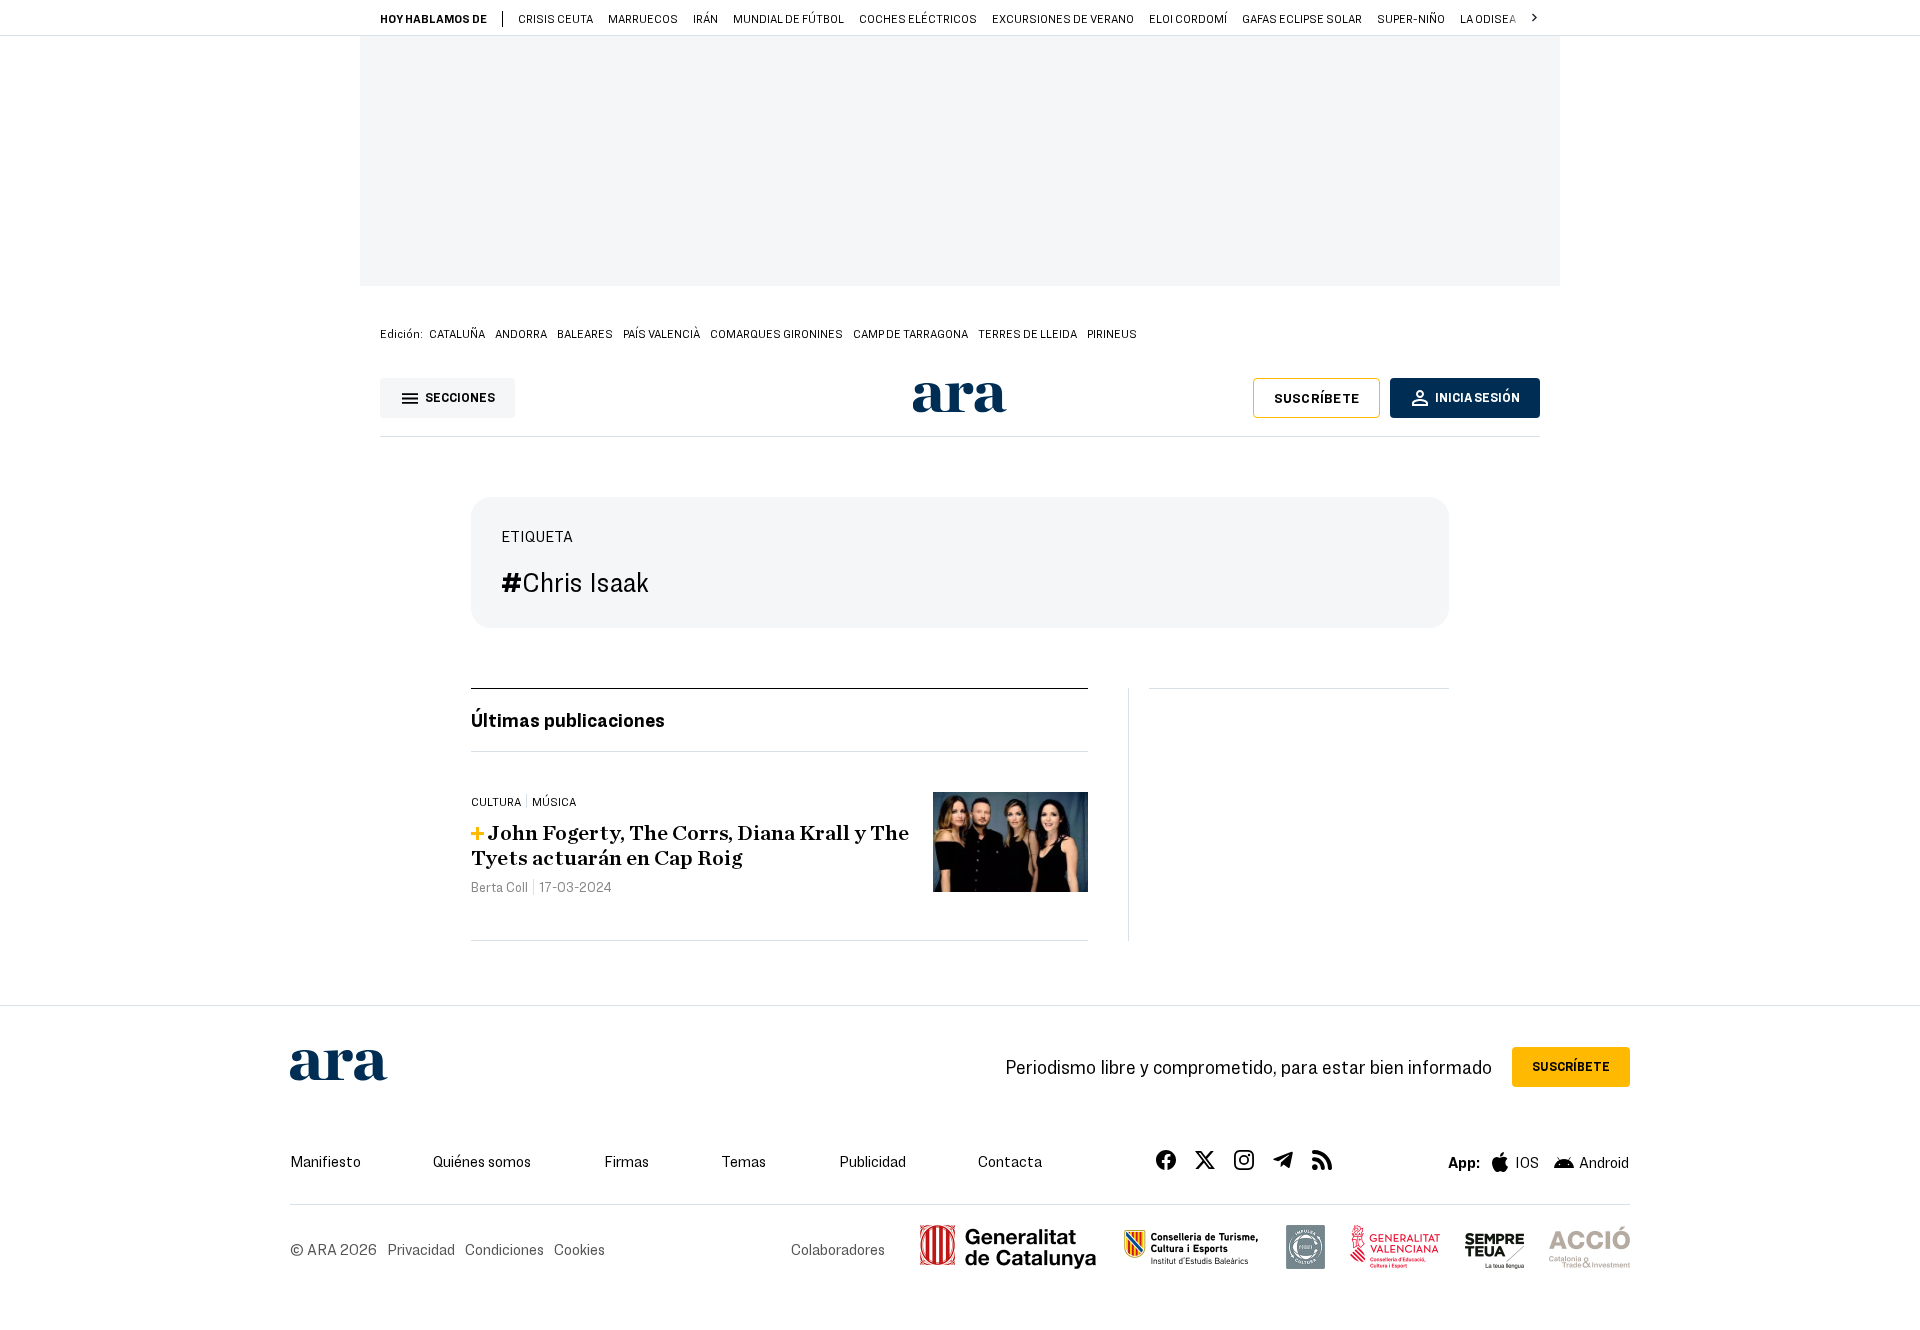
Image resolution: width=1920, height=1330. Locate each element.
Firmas (626, 1161)
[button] (1534, 18)
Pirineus (1112, 333)
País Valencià (661, 333)
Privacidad (421, 1249)
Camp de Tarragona (910, 333)
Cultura (496, 801)
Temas (743, 1161)
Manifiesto (325, 1161)
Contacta (1010, 1161)
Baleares (585, 333)
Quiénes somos (482, 1161)
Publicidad (872, 1161)
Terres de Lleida (1027, 333)
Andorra (521, 333)
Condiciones (504, 1249)
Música (554, 801)
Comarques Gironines (776, 333)
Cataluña (457, 333)
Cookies (579, 1249)
